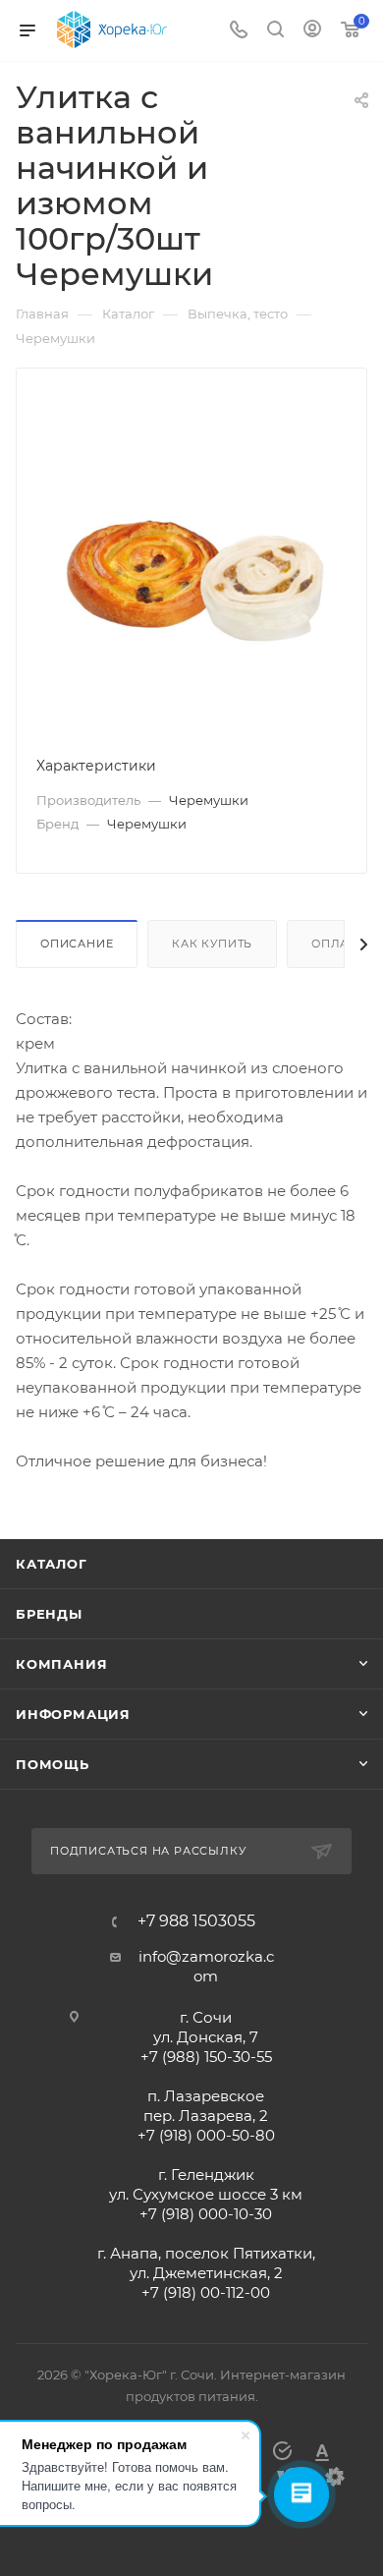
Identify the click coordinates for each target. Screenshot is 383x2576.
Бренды (49, 1614)
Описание (77, 944)
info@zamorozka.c (206, 1956)
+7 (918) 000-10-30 (206, 2214)
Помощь (53, 1764)
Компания (61, 1664)
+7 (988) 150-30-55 (206, 2057)
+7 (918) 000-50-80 (206, 2135)
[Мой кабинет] (312, 31)
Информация (73, 1714)
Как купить (212, 944)
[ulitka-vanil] (191, 561)
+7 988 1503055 (196, 1921)
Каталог (52, 1564)
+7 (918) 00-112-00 (206, 2292)
